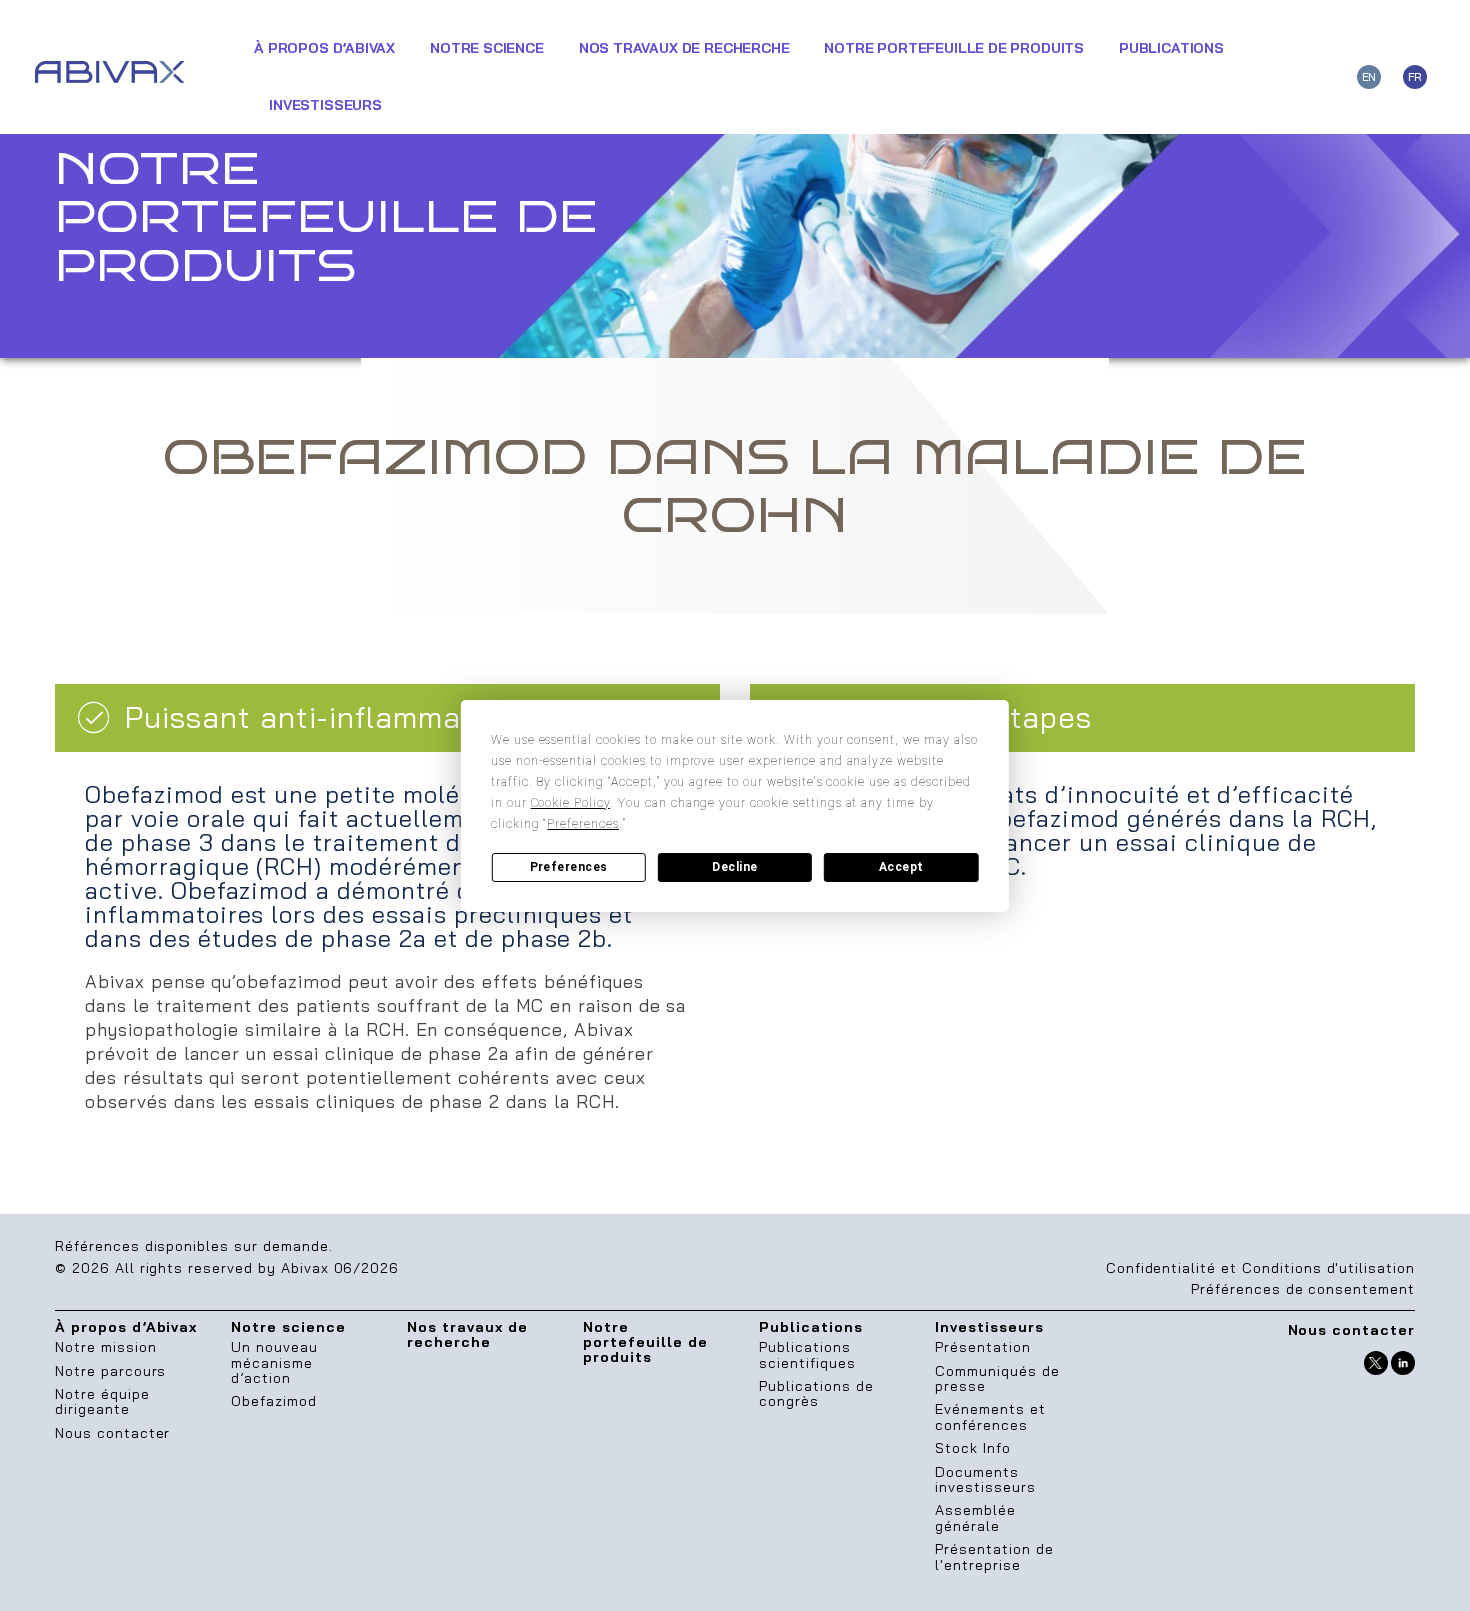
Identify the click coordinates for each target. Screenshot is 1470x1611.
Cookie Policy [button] (570, 803)
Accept (901, 867)
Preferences (569, 867)
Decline (734, 867)
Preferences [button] (583, 824)
